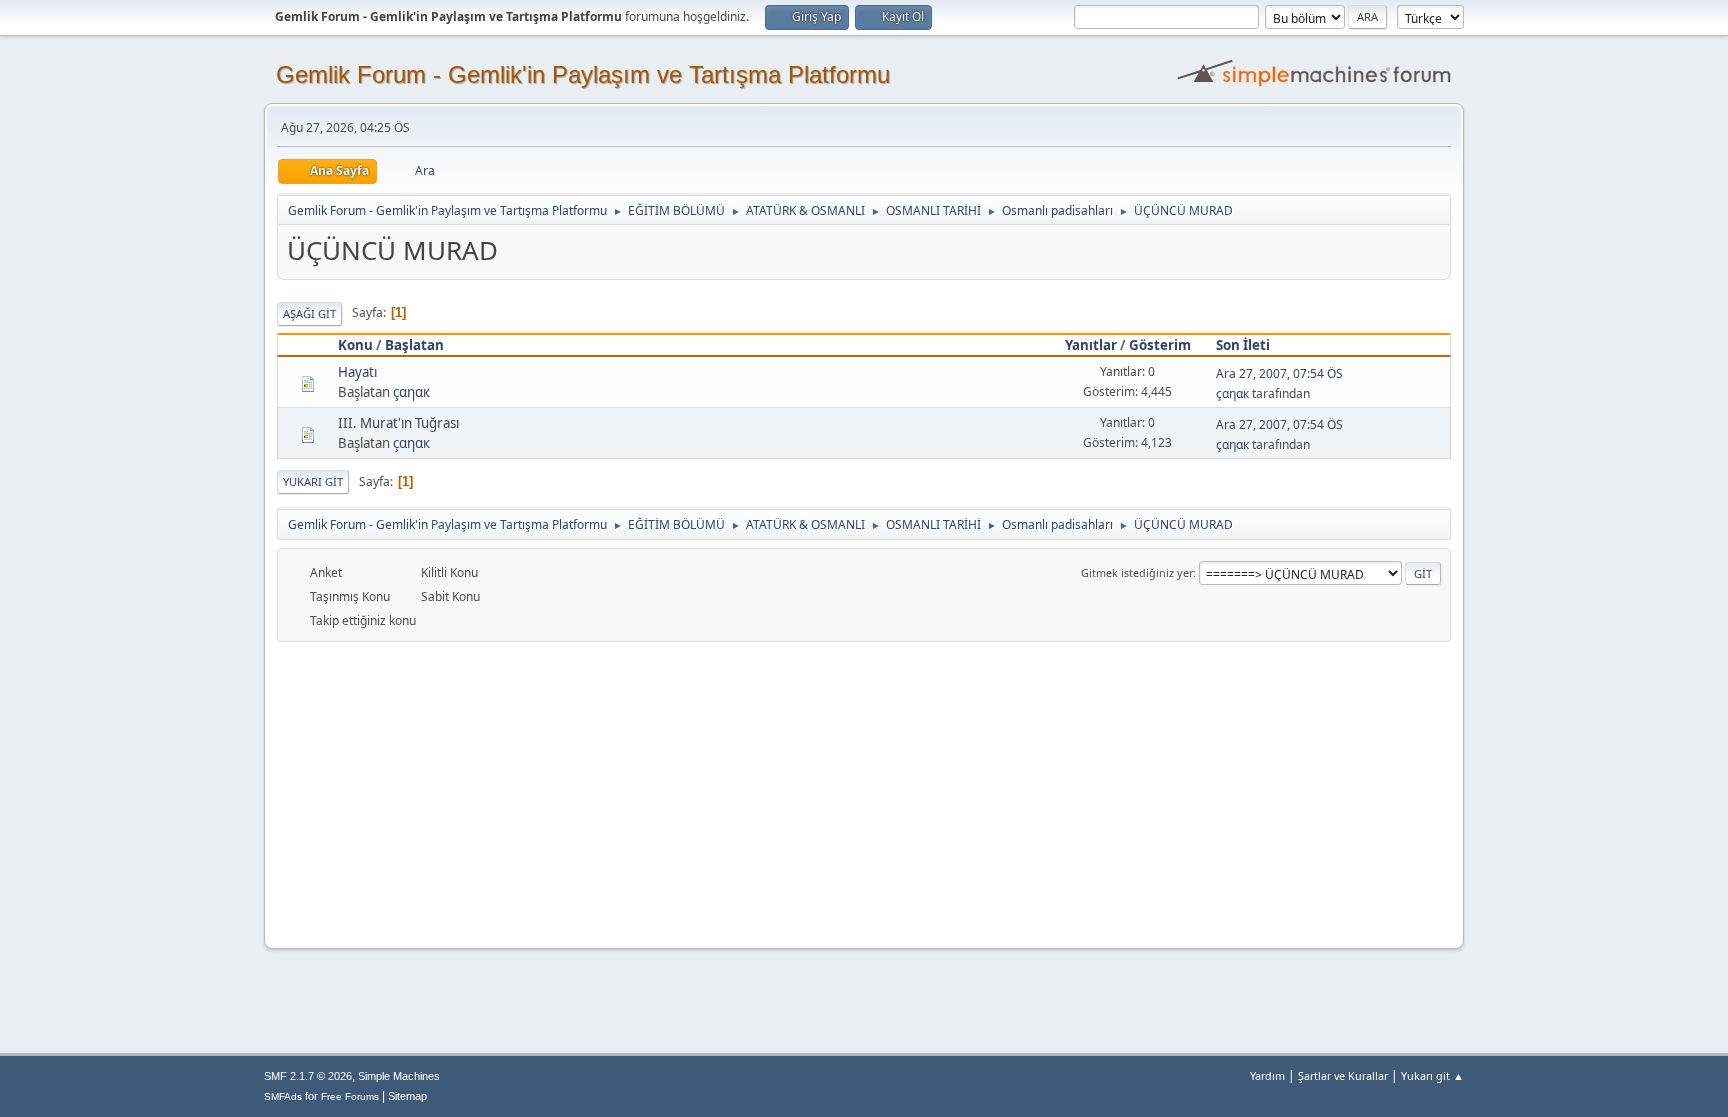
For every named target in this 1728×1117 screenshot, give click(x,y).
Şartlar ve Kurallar (1343, 1075)
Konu (355, 345)
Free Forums (350, 1096)
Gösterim (1160, 345)
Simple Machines (399, 1076)
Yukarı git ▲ (1432, 1075)
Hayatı (357, 372)
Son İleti (1243, 345)
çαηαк (411, 392)
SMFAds (283, 1096)
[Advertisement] (864, 792)
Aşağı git (309, 313)
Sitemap (407, 1096)
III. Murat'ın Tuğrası (398, 423)
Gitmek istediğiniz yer (1137, 572)
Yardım (1267, 1075)
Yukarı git (313, 481)
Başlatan (414, 345)
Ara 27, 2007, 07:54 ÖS (1279, 373)
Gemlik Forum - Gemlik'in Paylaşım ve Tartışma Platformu (583, 74)
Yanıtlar (1091, 345)
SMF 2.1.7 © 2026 (308, 1076)
